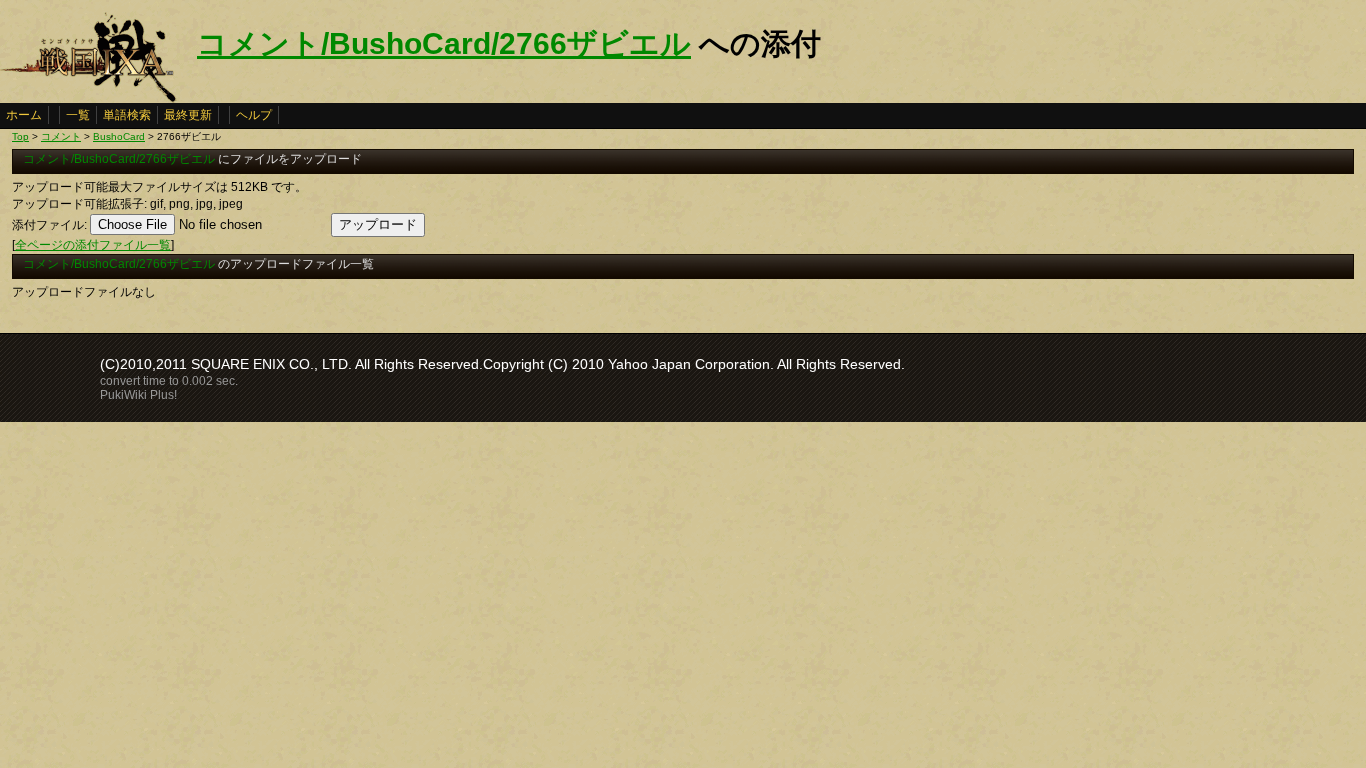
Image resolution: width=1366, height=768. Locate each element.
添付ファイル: (49, 225)
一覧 (78, 115)
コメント (61, 136)
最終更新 (188, 115)
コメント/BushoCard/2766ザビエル (444, 43)
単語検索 (127, 115)
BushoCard (119, 136)
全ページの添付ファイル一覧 (93, 245)
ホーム (24, 115)
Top (20, 136)
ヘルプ (254, 115)
